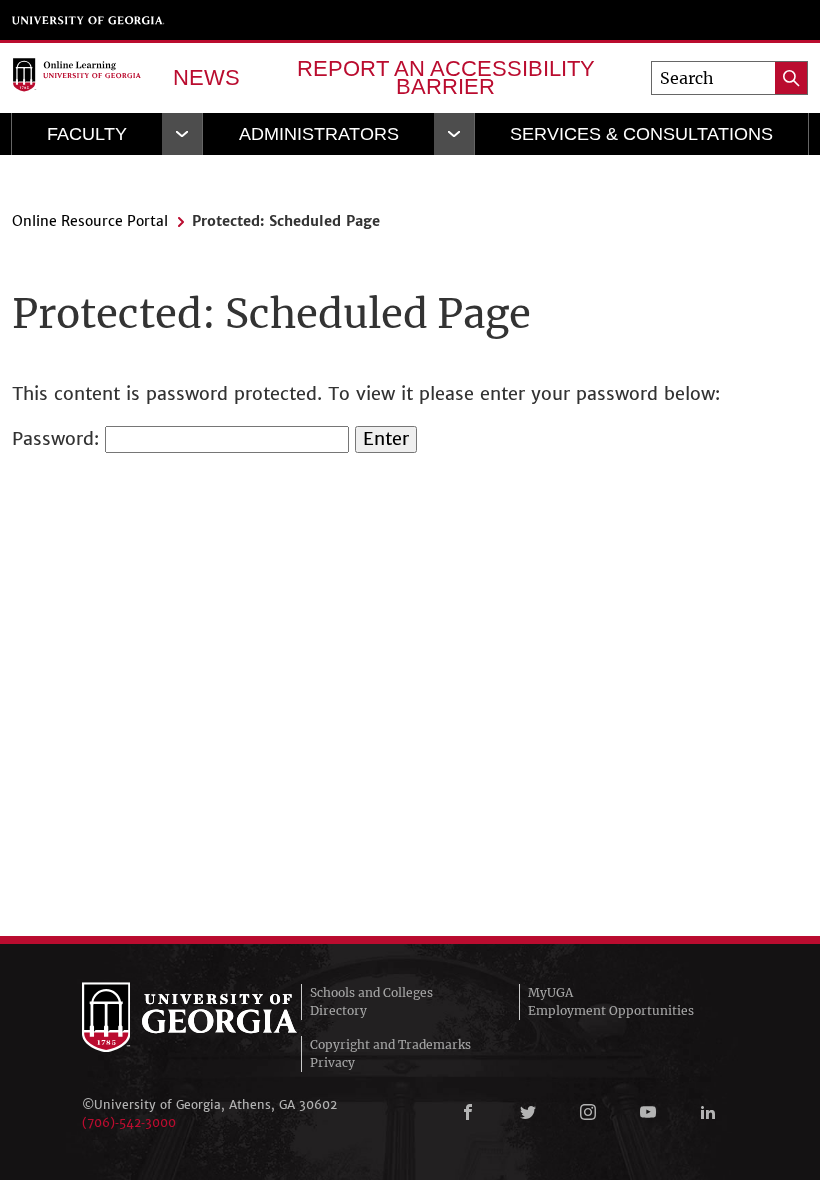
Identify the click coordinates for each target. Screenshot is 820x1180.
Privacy (332, 1062)
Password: (58, 438)
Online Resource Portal (90, 221)
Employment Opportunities (611, 1010)
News (206, 78)
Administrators (319, 134)
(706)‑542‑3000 (129, 1122)
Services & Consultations (641, 134)
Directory (338, 1010)
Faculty (87, 134)
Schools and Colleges (371, 992)
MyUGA (550, 992)
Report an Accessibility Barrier (446, 77)
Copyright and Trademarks (390, 1044)
